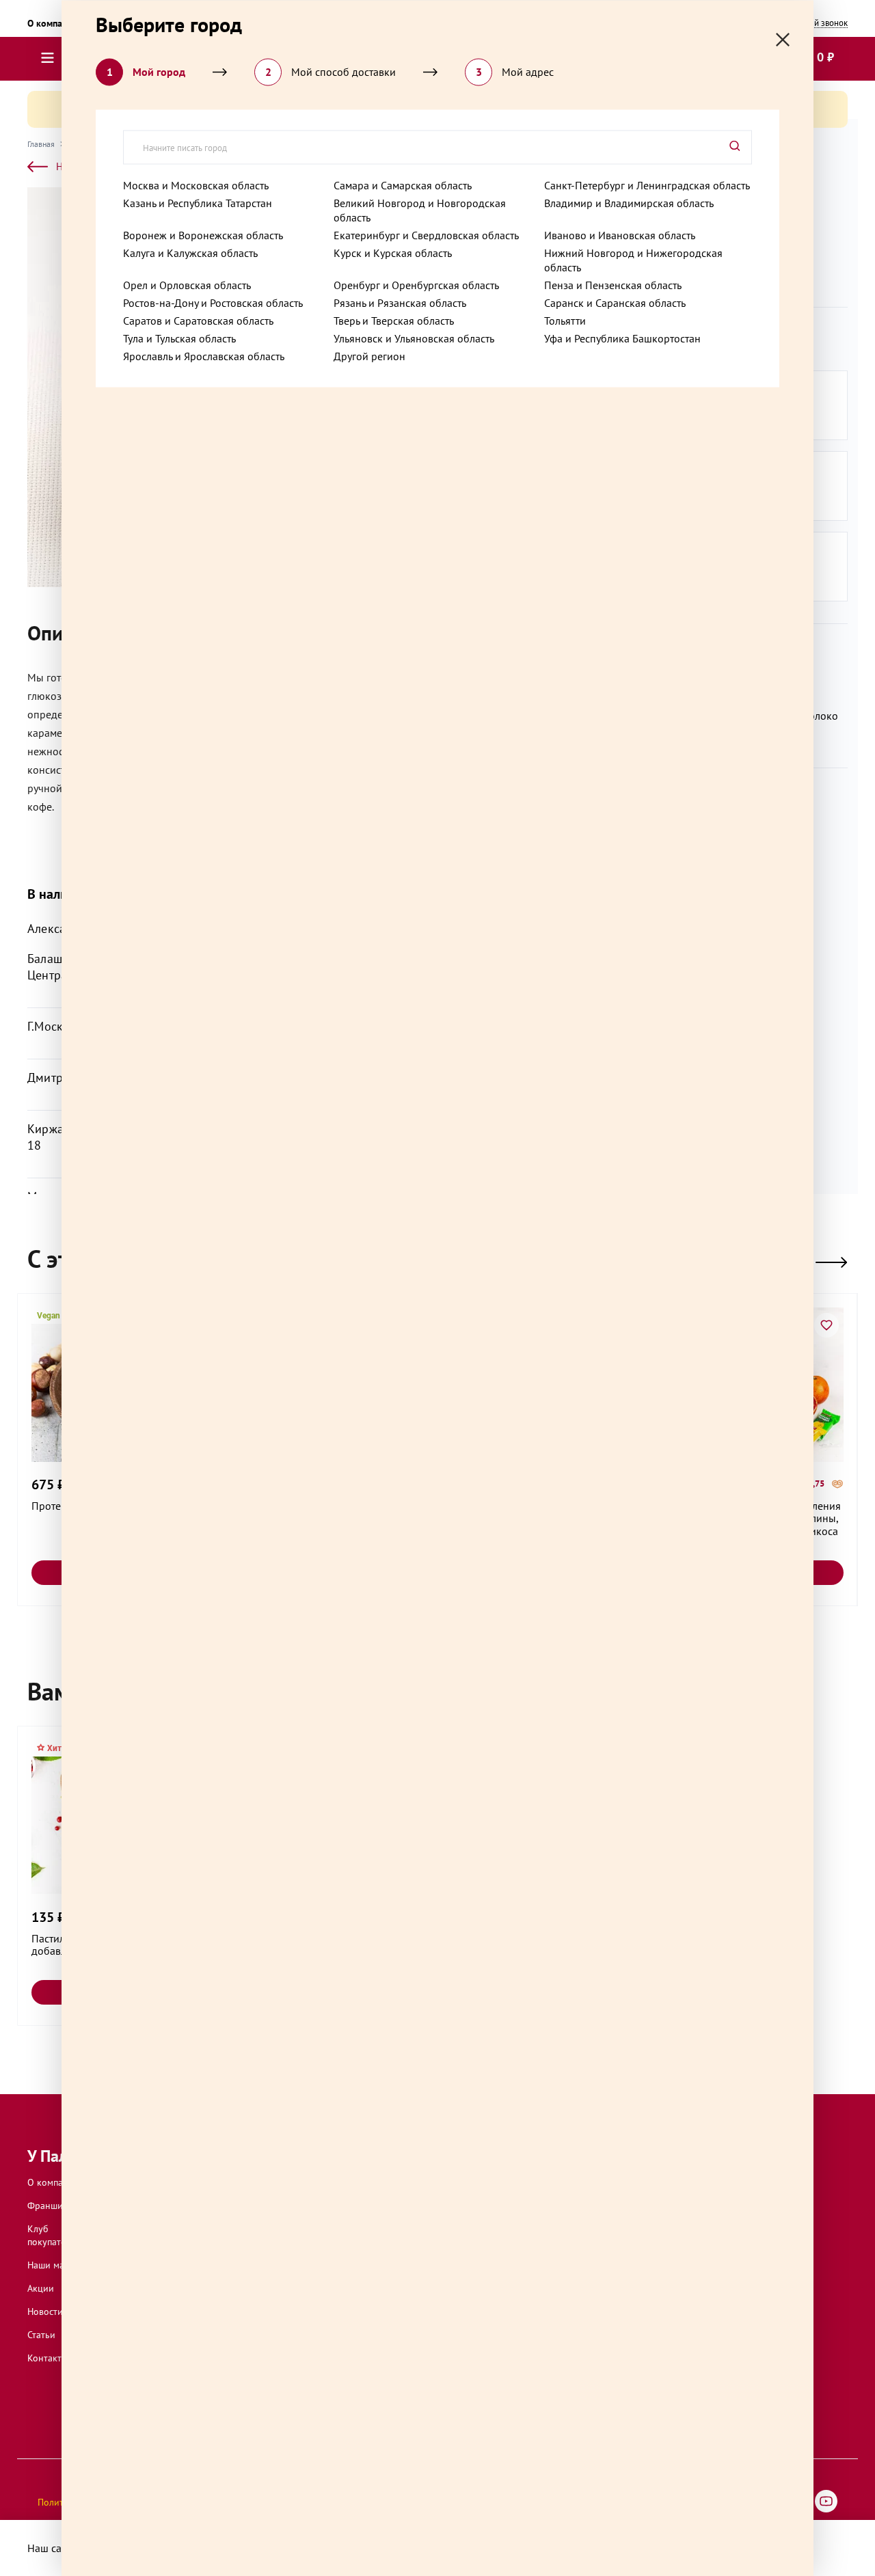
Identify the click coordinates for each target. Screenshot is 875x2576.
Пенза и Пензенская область (613, 284)
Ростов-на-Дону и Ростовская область (213, 302)
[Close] (783, 39)
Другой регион (369, 355)
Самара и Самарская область (403, 185)
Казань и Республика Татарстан (198, 202)
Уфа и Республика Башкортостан (622, 338)
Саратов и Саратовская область (198, 320)
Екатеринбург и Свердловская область (426, 234)
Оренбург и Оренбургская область (416, 284)
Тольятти (565, 320)
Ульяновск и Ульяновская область (414, 338)
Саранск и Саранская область (615, 302)
